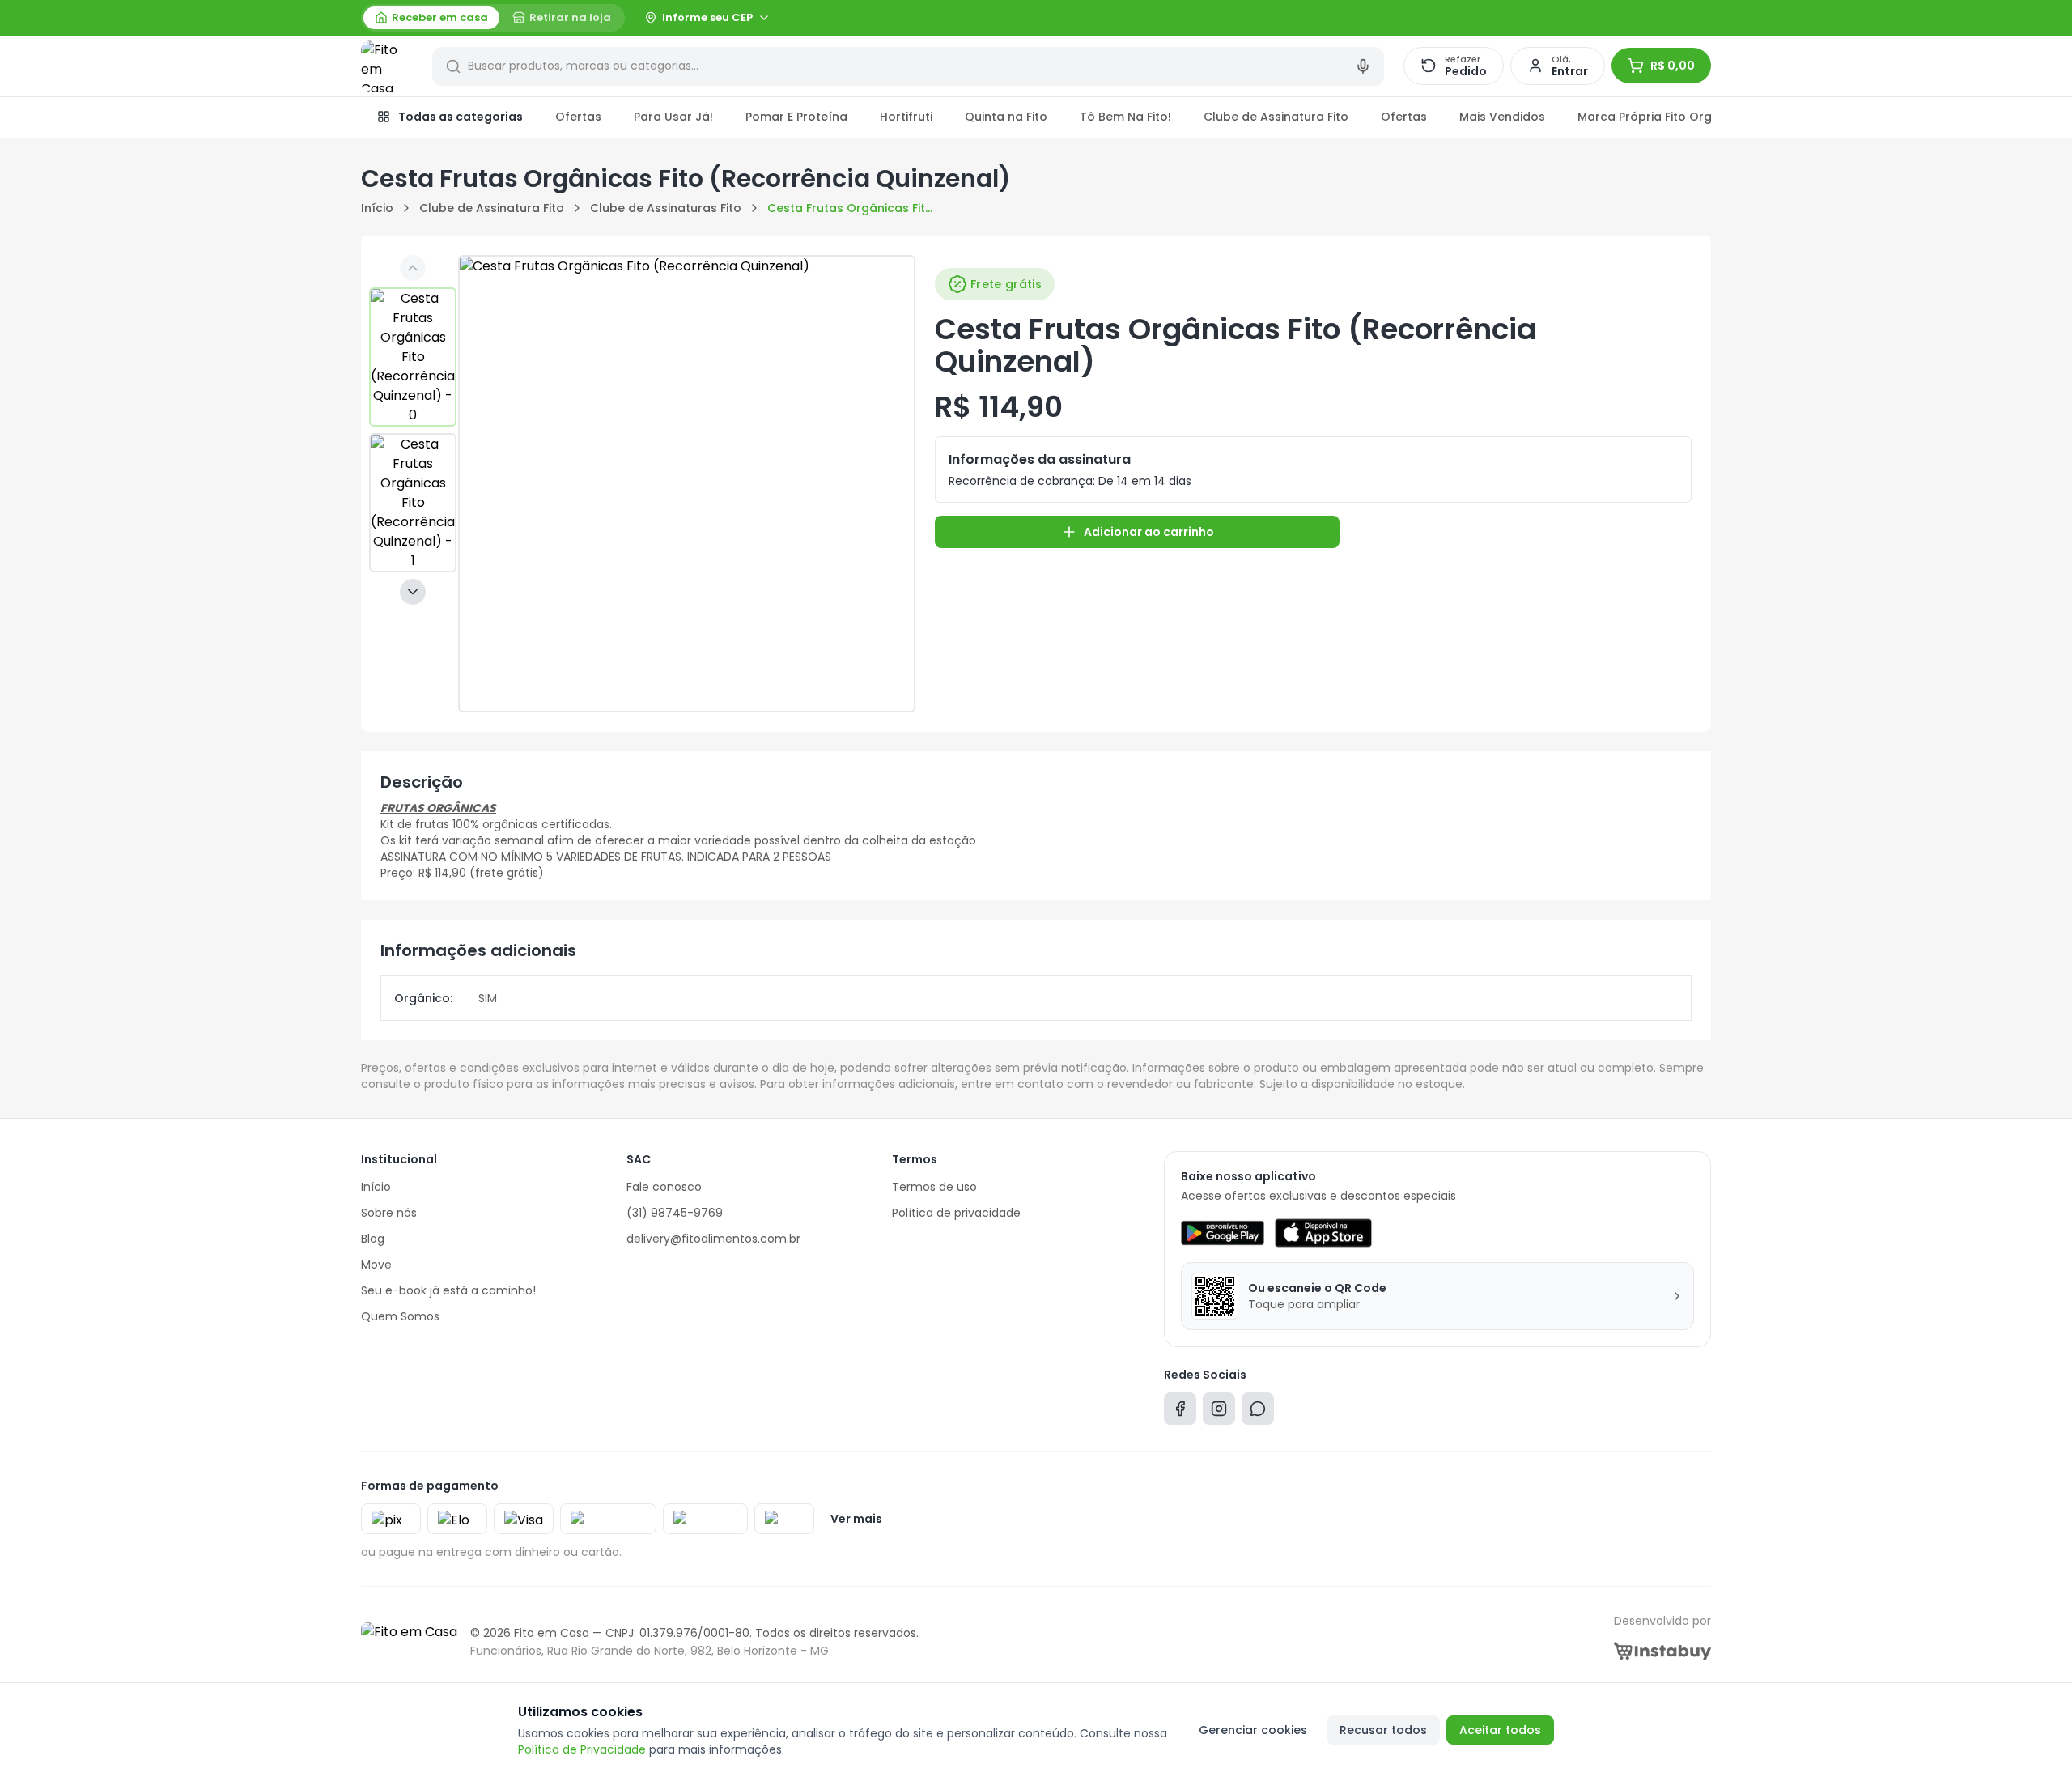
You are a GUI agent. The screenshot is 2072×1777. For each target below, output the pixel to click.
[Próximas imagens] (413, 592)
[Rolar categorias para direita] (1693, 117)
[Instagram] (1219, 1412)
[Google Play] (1223, 1233)
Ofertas (578, 117)
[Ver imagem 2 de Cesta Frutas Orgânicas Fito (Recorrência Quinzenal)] (413, 503)
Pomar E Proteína (796, 117)
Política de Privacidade (582, 1749)
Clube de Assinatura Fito (1276, 117)
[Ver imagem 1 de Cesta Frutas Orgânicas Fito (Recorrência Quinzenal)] (413, 357)
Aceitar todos (1500, 1730)
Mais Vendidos (1502, 117)
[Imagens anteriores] (413, 268)
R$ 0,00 (1673, 66)
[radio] (431, 18)
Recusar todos (1383, 1730)
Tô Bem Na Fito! (1125, 117)
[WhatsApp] (1258, 1412)
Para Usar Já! (673, 117)
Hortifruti (906, 117)
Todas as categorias (461, 117)
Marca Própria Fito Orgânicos (1664, 117)
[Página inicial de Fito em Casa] (387, 66)
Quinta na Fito (1006, 117)
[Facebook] (1180, 1412)
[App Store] (1323, 1233)
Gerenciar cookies (1253, 1730)
